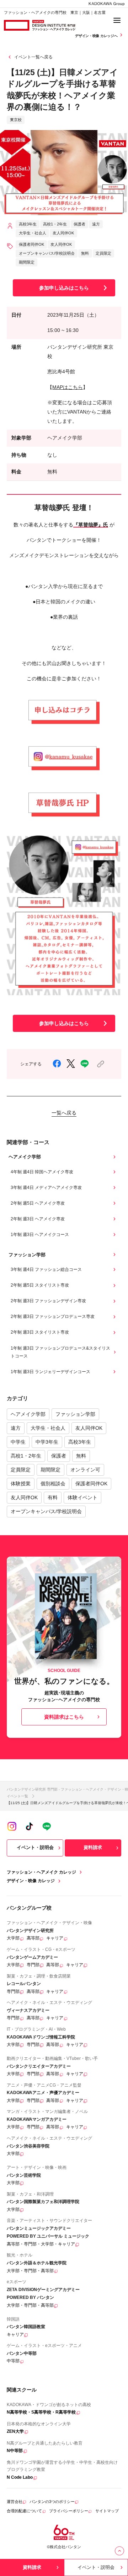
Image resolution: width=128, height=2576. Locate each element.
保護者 (59, 1456)
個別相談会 (53, 1484)
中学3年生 (47, 1442)
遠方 (16, 1428)
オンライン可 (85, 1470)
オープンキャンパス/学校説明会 (46, 1511)
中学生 (18, 1442)
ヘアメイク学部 (28, 1414)
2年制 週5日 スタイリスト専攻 (40, 1285)
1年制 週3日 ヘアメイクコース (40, 1235)
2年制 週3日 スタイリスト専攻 (40, 1332)
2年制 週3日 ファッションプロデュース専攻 (53, 1316)
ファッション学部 (75, 1414)
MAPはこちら (68, 387)
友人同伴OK (89, 1428)
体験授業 (21, 1484)
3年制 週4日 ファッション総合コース (46, 1269)
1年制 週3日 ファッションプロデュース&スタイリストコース (60, 1352)
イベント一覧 (17, 1796)
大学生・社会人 (48, 1428)
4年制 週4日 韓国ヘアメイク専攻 (42, 1172)
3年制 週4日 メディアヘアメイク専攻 (46, 1188)
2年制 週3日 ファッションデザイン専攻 (48, 1301)
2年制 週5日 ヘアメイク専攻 (38, 1203)
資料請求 (93, 1847)
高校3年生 (80, 1442)
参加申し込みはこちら (64, 288)
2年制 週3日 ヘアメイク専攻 (38, 1219)
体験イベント (82, 1497)
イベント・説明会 (35, 1847)
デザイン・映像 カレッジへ (97, 36)
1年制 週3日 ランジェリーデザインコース (50, 1372)
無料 (81, 1456)
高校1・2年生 (26, 1456)
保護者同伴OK (91, 1484)
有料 (53, 1497)
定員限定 (21, 1470)
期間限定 (50, 1470)
